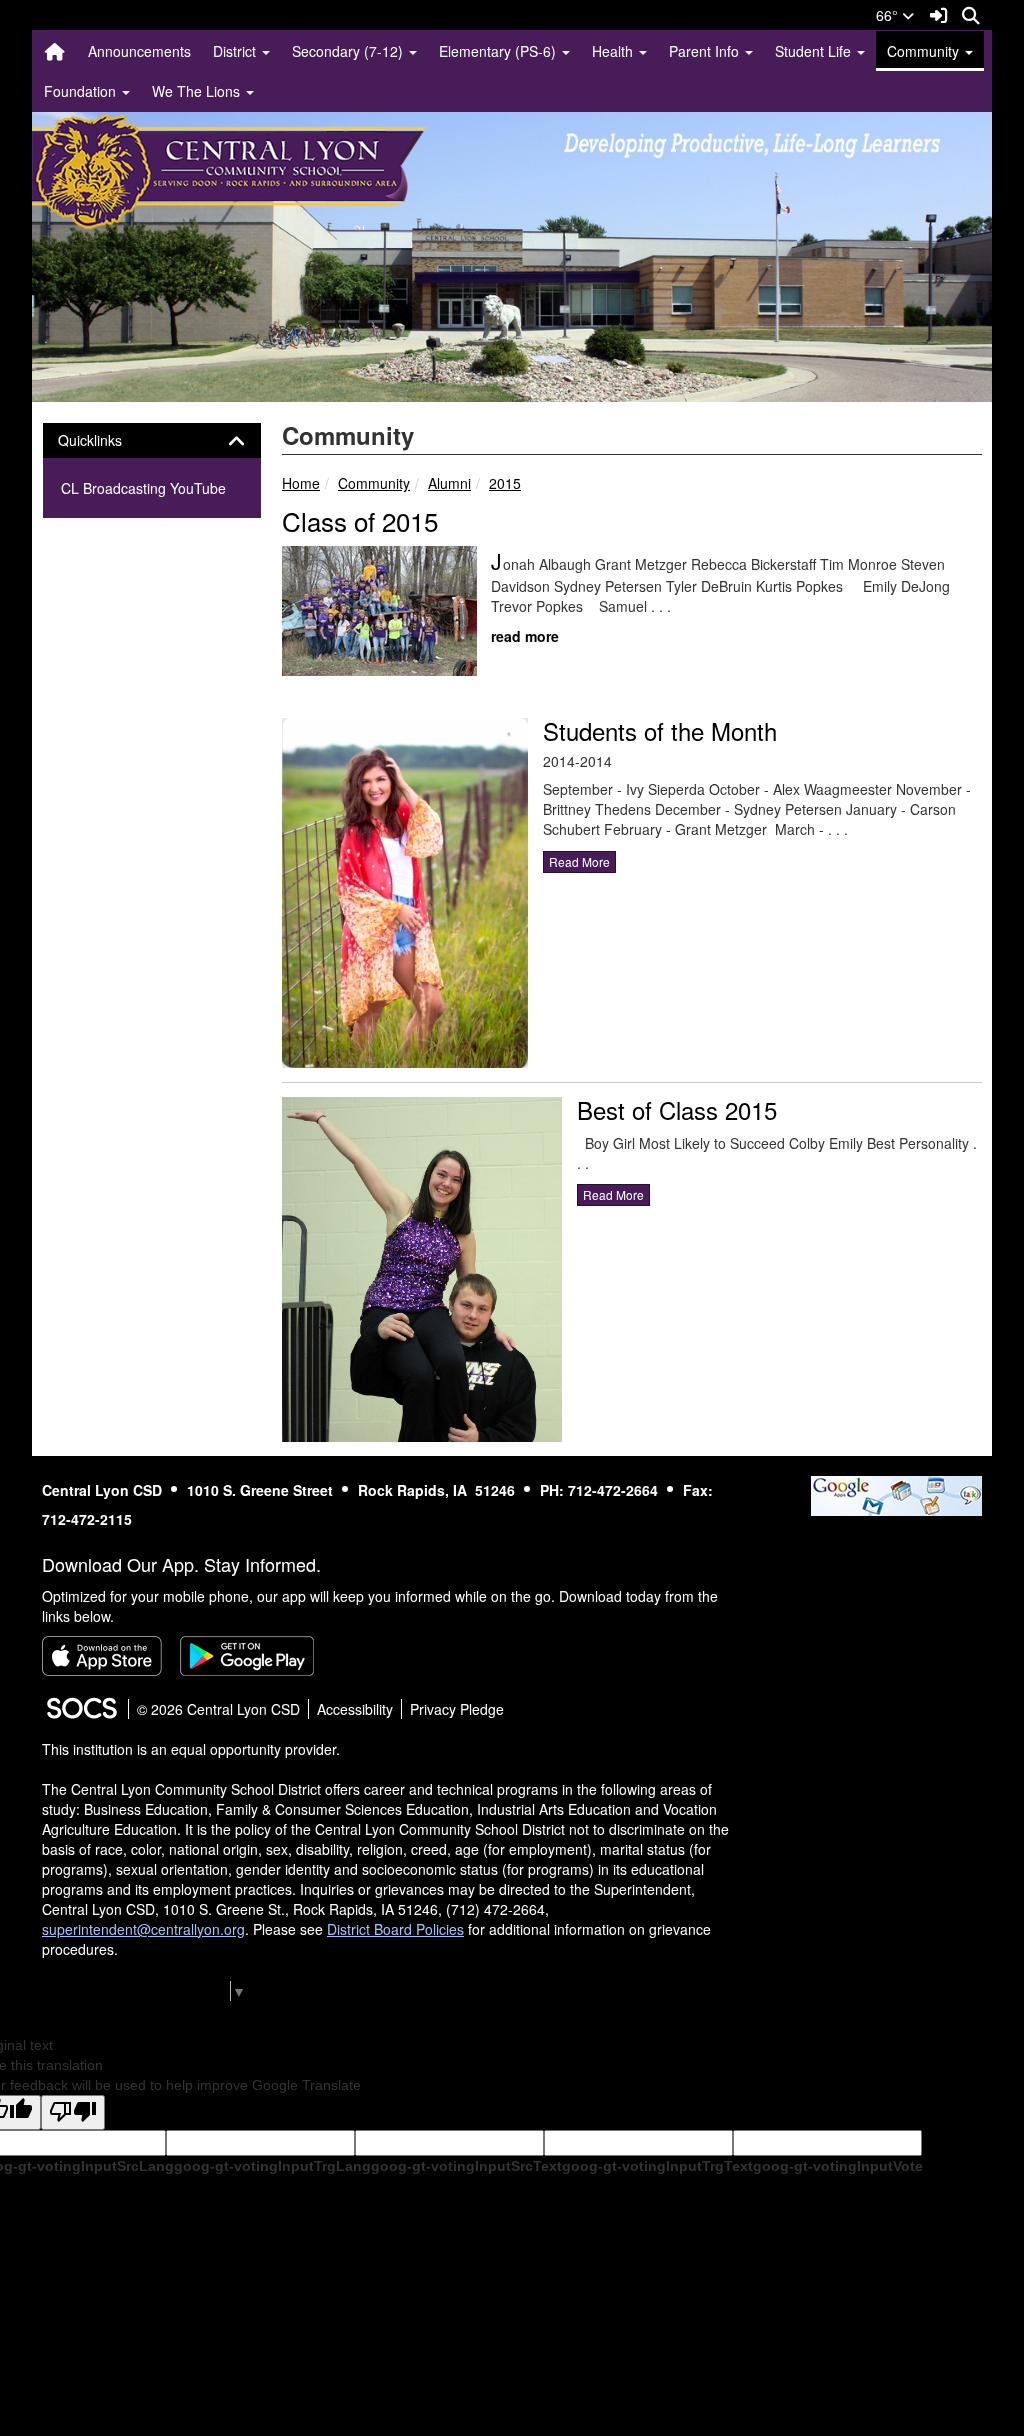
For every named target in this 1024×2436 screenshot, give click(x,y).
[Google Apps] (896, 1494)
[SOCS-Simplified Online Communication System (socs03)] (81, 1709)
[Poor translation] (73, 2112)
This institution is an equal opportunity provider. (191, 1749)
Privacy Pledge (457, 1709)
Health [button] (614, 51)
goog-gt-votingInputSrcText (466, 2166)
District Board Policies (395, 1929)
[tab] (152, 440)
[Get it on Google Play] (247, 1656)
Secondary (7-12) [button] (349, 51)
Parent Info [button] (706, 51)
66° (889, 15)
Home (301, 483)
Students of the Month (660, 730)
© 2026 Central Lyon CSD (218, 1709)
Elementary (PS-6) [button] (499, 51)
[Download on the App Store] (102, 1656)
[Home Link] (55, 51)
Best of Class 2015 (677, 1109)
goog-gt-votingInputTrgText (657, 2166)
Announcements (139, 51)
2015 (505, 483)
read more (525, 636)
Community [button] (925, 51)
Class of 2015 (360, 520)
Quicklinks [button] (107, 440)
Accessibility (355, 1709)
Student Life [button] (815, 51)
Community (374, 483)
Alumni (449, 483)
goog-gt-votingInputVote (838, 2166)
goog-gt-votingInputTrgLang (272, 2166)
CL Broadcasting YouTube (143, 488)
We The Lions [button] (198, 91)
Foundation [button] (82, 91)
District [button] (236, 51)
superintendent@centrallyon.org (143, 1929)
